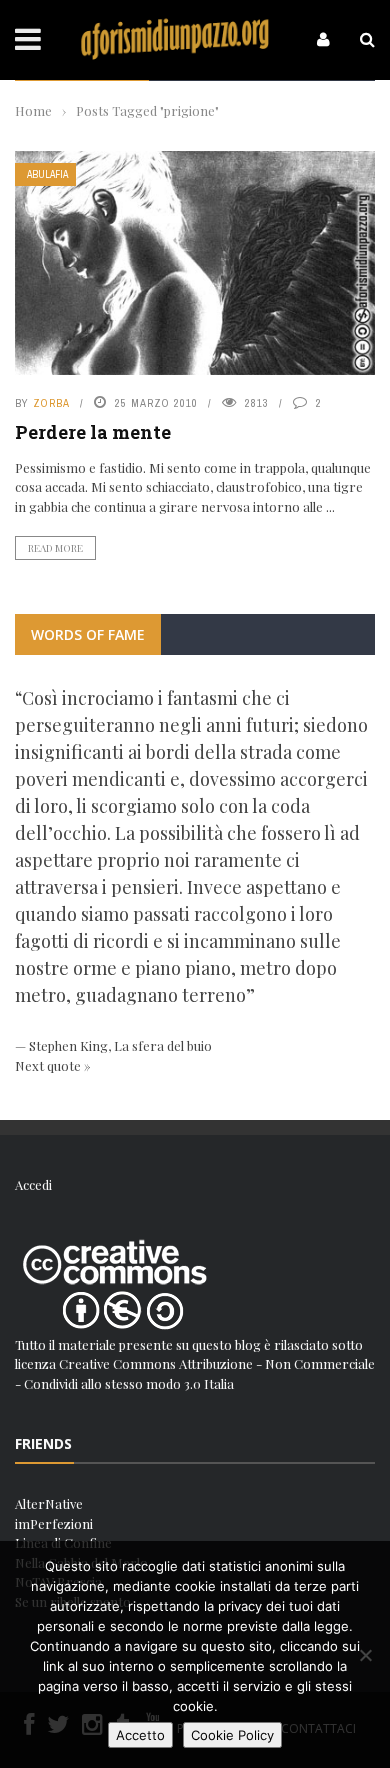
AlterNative (49, 1503)
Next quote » (53, 1065)
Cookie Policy (232, 1735)
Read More (55, 548)
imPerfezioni (54, 1523)
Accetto (140, 1735)
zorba (51, 403)
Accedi (33, 1184)
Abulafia (47, 174)
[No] (365, 1655)
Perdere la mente (93, 432)
